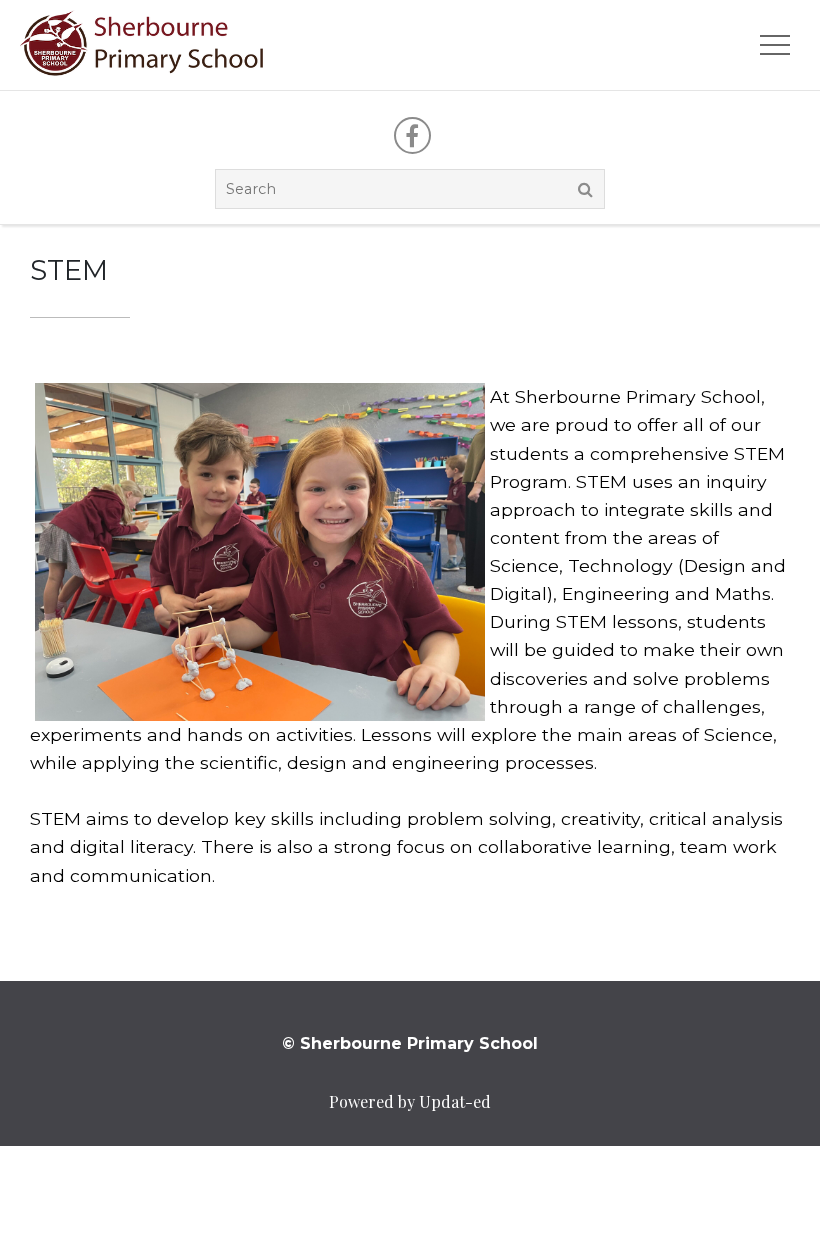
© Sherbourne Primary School (410, 1043)
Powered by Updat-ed (410, 1101)
